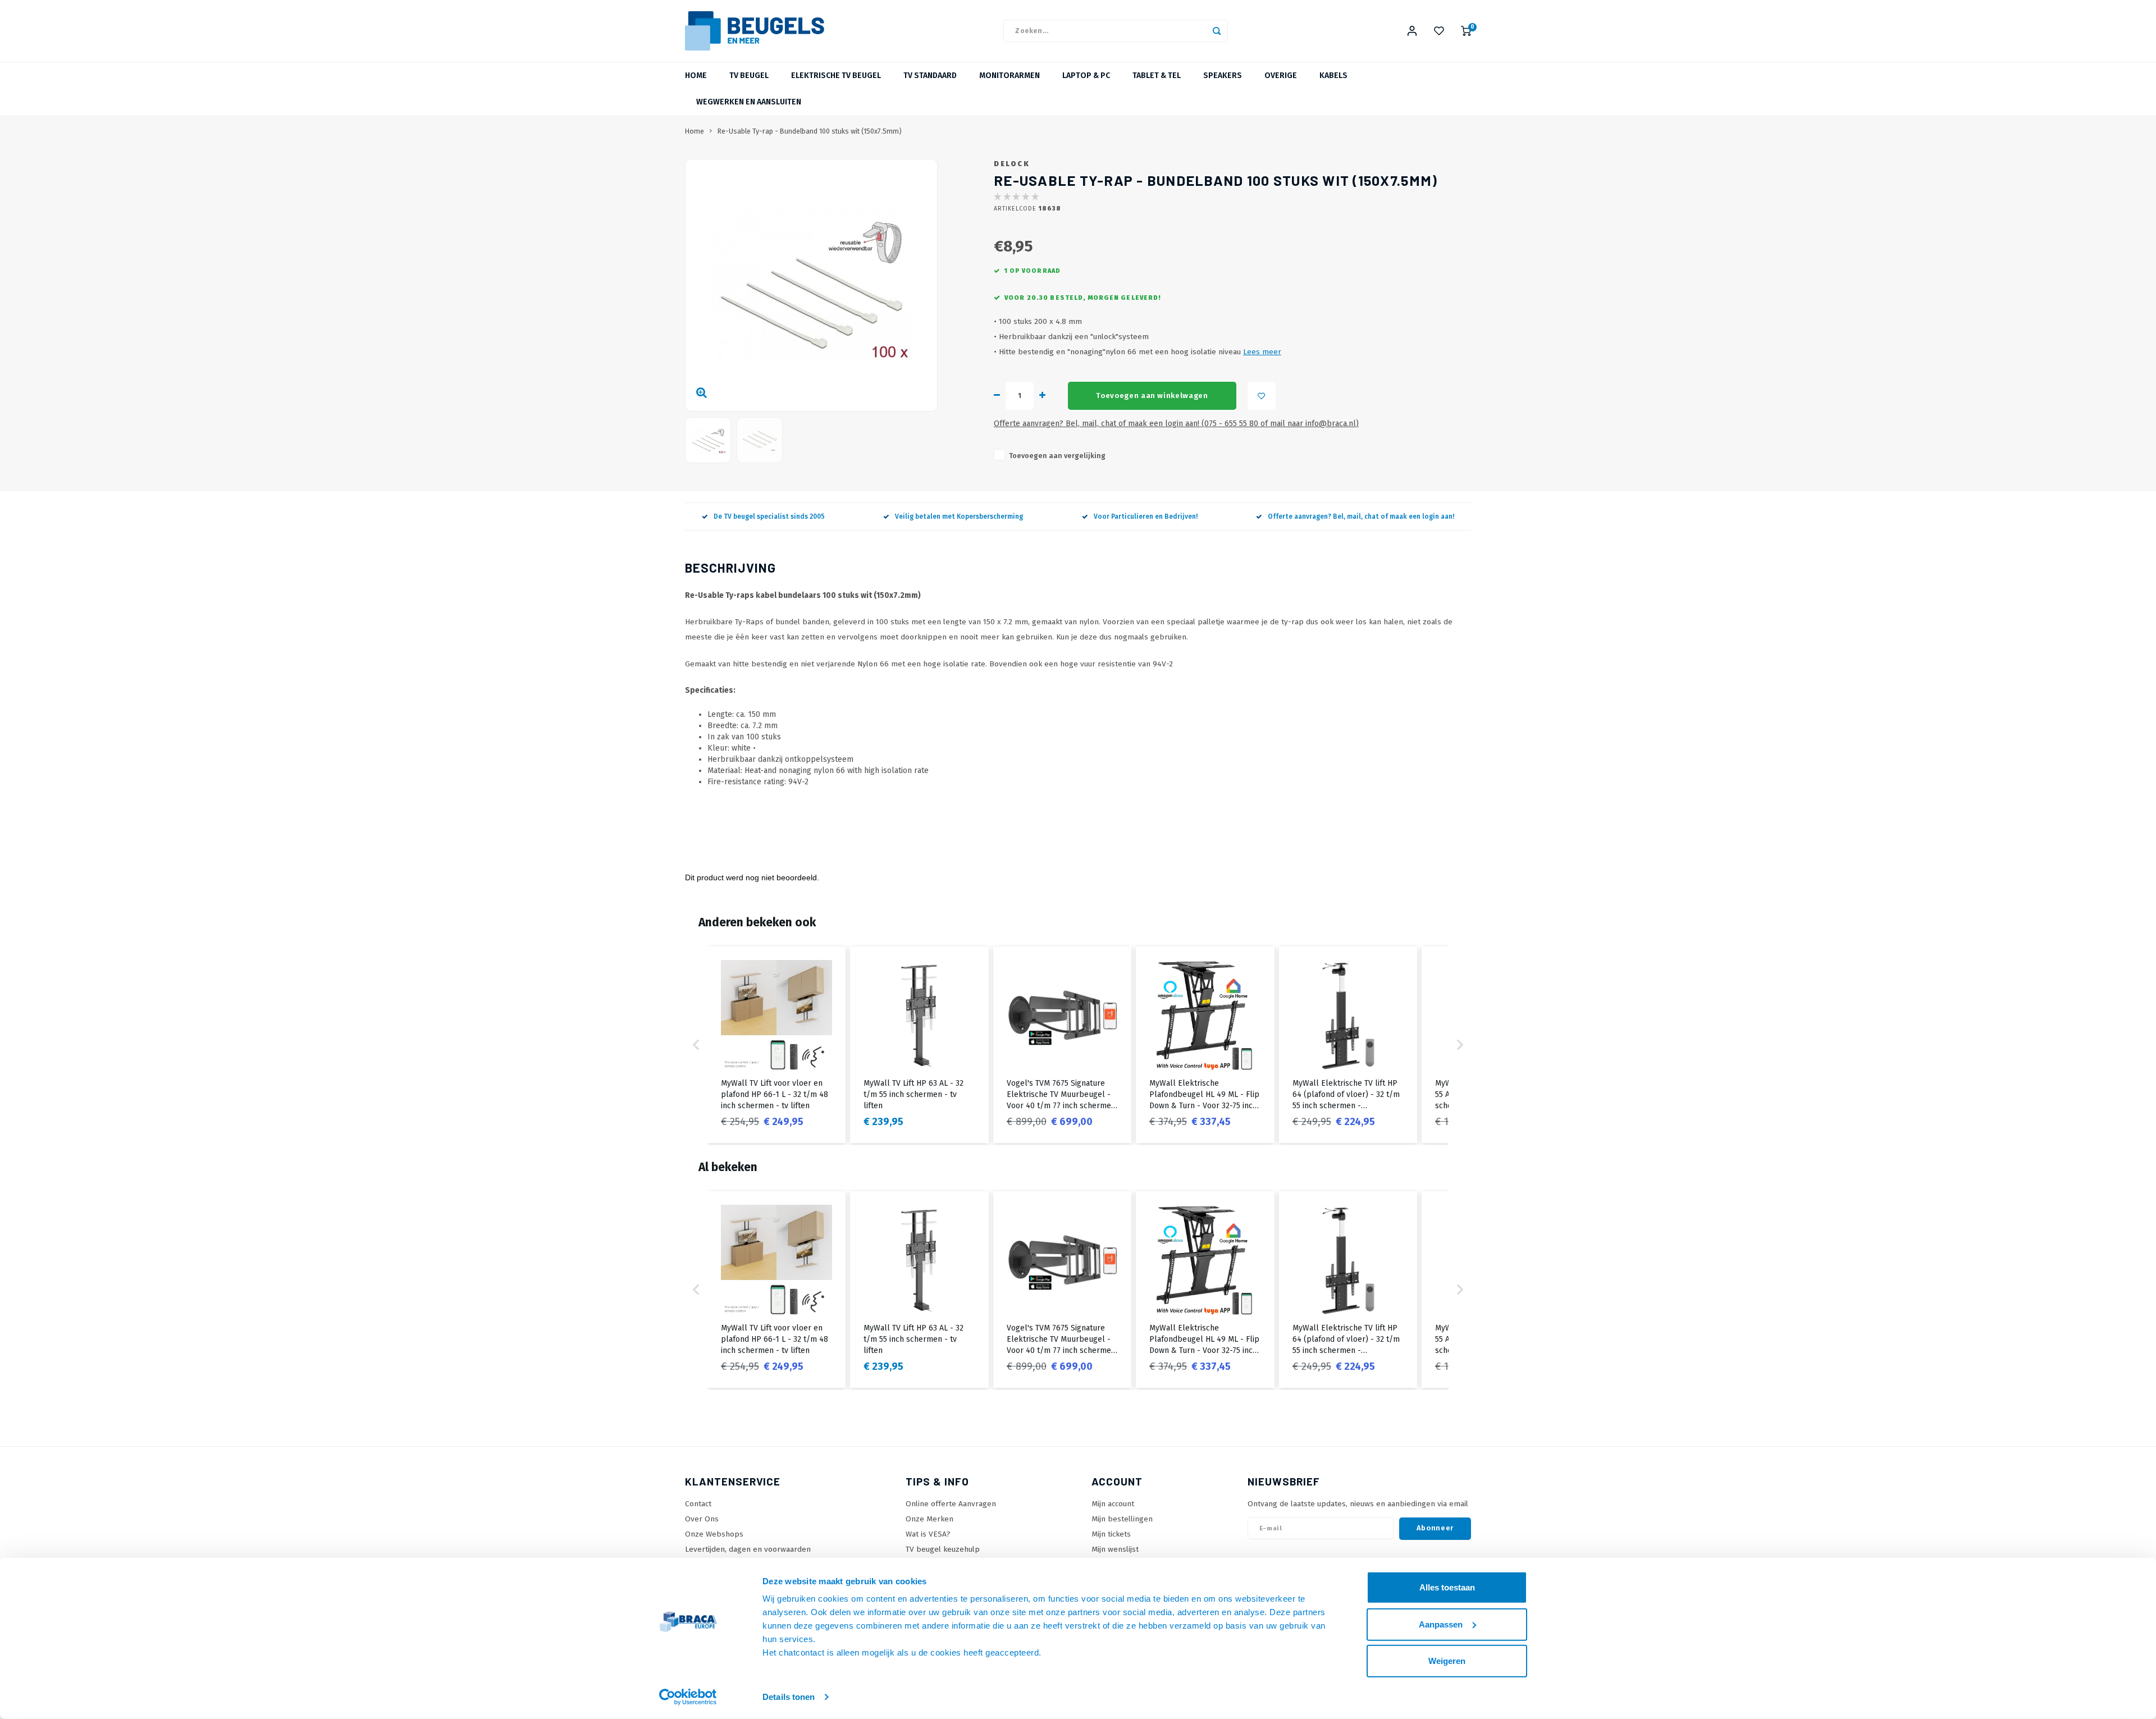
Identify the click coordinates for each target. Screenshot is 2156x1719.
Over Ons (702, 1519)
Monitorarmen (1010, 76)
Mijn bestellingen (1122, 1519)
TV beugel (749, 76)
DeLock (1012, 164)
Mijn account (1113, 1504)
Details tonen (789, 1697)
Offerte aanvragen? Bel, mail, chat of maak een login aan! (1361, 516)
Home (696, 76)
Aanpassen (1441, 1624)
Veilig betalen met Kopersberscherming (959, 516)
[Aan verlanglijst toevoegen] (1262, 396)
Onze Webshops (714, 1534)
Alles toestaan (1447, 1587)
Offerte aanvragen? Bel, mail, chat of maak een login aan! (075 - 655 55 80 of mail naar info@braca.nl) (1176, 424)
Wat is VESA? (928, 1534)
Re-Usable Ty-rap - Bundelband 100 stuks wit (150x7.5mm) (810, 131)
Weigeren (1447, 1661)
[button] (696, 1045)
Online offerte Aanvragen (951, 1504)
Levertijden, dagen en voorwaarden (748, 1549)
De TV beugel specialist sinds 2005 (769, 516)
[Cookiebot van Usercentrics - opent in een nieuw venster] (688, 1697)
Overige (1281, 76)
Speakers (1223, 76)
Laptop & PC (1086, 76)
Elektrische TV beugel (836, 76)
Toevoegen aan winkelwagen (1152, 396)
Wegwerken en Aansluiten (749, 102)
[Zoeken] (1217, 31)
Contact (698, 1504)
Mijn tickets (1111, 1534)
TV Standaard (930, 76)
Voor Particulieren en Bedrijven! (1146, 516)
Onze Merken (929, 1519)
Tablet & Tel (1157, 76)
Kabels (1333, 76)
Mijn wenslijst (1115, 1549)
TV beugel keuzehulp (943, 1549)
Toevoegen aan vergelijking (1057, 456)
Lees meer (1262, 352)
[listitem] (776, 1045)
